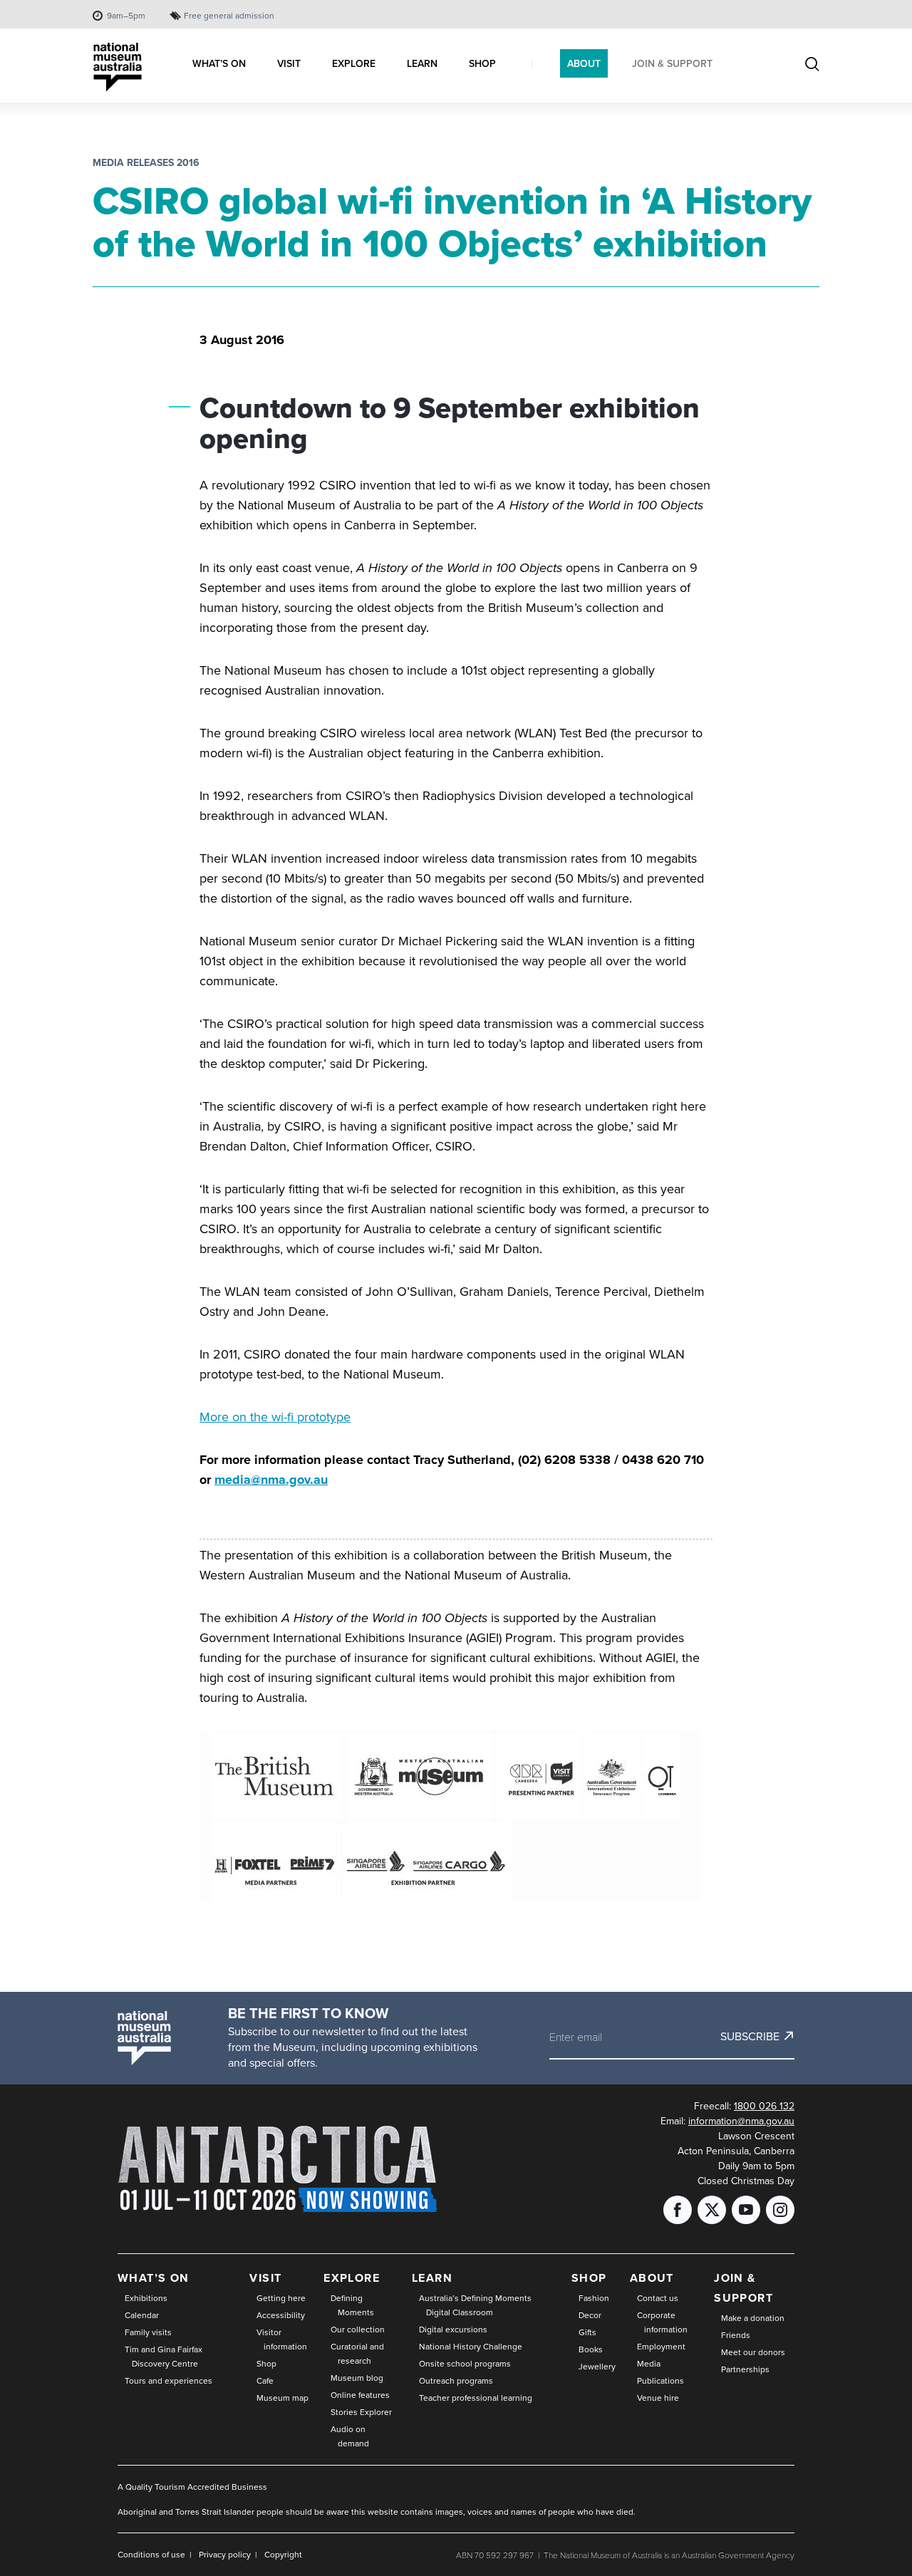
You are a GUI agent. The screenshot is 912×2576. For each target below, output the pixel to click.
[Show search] (812, 65)
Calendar (142, 2315)
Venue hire (658, 2398)
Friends (736, 2335)
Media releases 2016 (146, 162)
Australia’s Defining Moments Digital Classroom (475, 2305)
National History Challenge (471, 2346)
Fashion (594, 2298)
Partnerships (745, 2369)
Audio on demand (350, 2436)
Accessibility (281, 2315)
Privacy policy (225, 2554)
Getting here (281, 2298)
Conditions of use (151, 2554)
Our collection (358, 2329)
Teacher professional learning (476, 2398)
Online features (360, 2395)
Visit (265, 2278)
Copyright (283, 2554)
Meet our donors (753, 2352)
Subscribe (750, 2036)
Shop (266, 2363)
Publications (660, 2380)
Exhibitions (146, 2298)
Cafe (265, 2380)
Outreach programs (456, 2380)
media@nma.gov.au (271, 1480)
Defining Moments (352, 2305)
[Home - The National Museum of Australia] (118, 67)
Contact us (658, 2298)
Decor (590, 2315)
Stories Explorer (361, 2412)
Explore (352, 2278)
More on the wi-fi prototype (275, 1417)
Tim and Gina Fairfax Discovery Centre (164, 2356)
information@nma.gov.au (741, 2121)
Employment (661, 2346)
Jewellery (597, 2366)
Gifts (587, 2332)
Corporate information (662, 2322)
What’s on (154, 2278)
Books (591, 2349)
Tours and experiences (169, 2380)
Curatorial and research (357, 2353)
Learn (432, 2278)
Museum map (283, 2398)
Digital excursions (453, 2329)
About (652, 2278)
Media (649, 2363)
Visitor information (282, 2339)
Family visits (148, 2332)
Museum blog (357, 2378)
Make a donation (753, 2318)
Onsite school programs (465, 2363)
